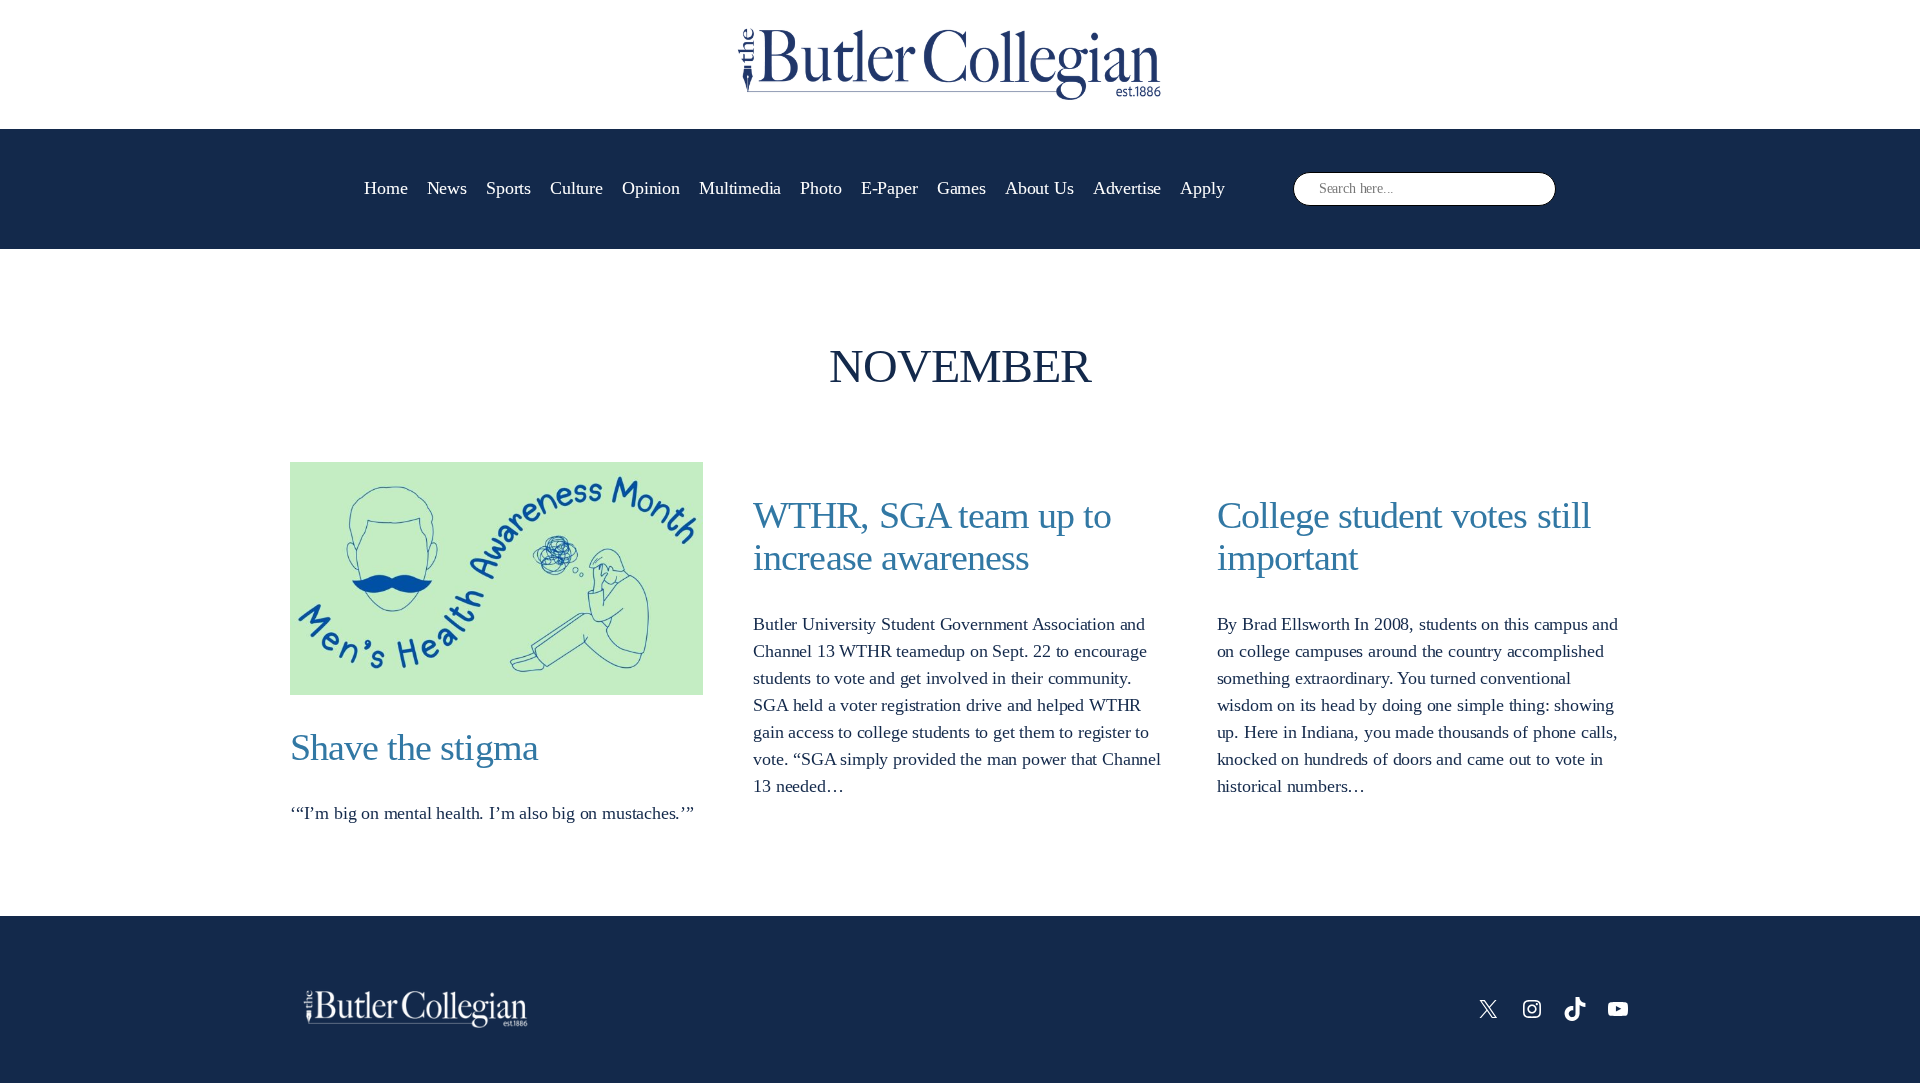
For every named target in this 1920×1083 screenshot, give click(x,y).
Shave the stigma (414, 747)
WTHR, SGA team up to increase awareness (932, 536)
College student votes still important (1404, 536)
